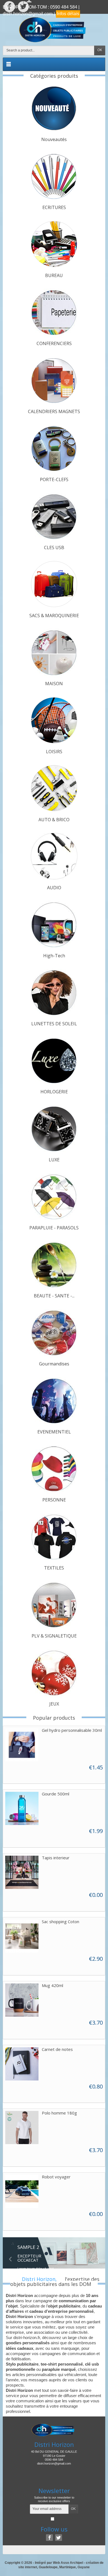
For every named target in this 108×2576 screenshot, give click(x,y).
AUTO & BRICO (54, 820)
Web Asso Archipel (68, 2563)
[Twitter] (59, 2538)
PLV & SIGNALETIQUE (54, 1636)
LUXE (54, 1160)
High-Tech (54, 956)
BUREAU (54, 275)
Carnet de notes (57, 2049)
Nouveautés (54, 139)
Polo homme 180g (59, 2113)
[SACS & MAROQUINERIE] (54, 584)
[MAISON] (54, 652)
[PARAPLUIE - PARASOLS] (54, 1196)
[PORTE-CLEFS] (54, 448)
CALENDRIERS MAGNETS (54, 411)
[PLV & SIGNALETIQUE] (54, 1605)
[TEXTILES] (54, 1537)
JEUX (54, 1704)
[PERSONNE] (54, 1469)
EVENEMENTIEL (54, 1432)
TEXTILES (54, 1568)
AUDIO (54, 888)
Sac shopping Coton (61, 1921)
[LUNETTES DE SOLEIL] (54, 992)
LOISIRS (54, 752)
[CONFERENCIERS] (54, 312)
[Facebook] (49, 2538)
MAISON (54, 684)
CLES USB (54, 547)
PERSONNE (54, 1500)
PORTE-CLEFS (54, 479)
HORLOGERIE (54, 1092)
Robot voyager (56, 2177)
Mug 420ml (52, 1985)
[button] (11, 2254)
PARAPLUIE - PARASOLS (54, 1228)
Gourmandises (54, 1364)
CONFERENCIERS (54, 343)
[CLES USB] (54, 516)
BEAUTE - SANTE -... (54, 1296)
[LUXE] (54, 1128)
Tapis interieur (56, 1858)
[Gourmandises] (54, 1333)
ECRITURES (54, 207)
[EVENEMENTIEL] (54, 1401)
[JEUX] (54, 1673)
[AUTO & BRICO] (54, 788)
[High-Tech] (54, 924)
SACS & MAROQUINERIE (54, 616)
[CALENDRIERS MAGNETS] (54, 380)
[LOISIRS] (54, 720)
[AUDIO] (54, 856)
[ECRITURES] (54, 176)
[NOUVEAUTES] (54, 108)
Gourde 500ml (56, 1794)
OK (100, 50)
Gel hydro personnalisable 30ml (72, 1730)
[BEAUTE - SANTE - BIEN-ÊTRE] (54, 1264)
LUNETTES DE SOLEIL (54, 1024)
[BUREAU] (54, 244)
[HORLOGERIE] (54, 1060)
